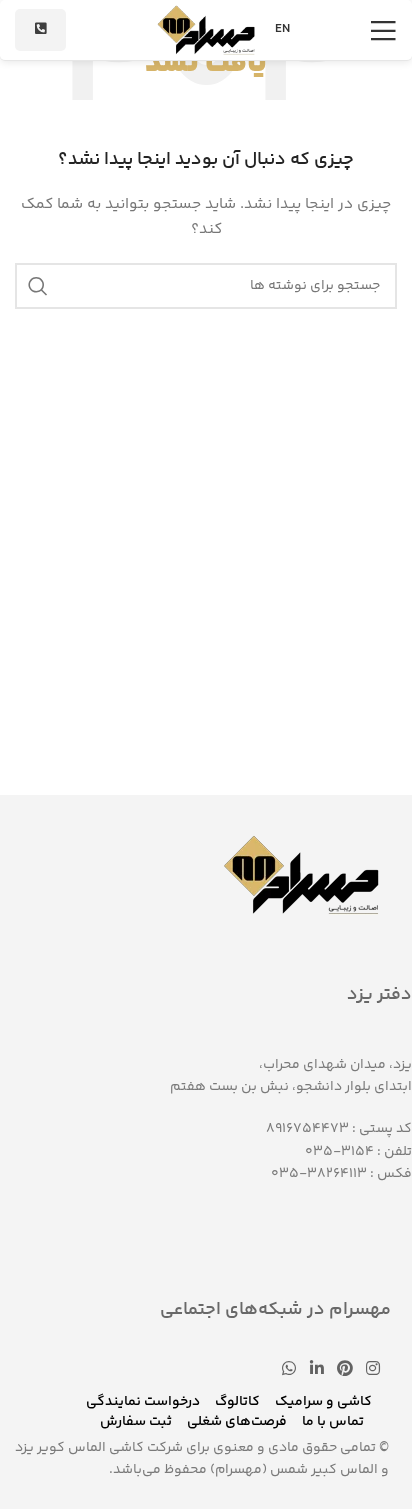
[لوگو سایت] (206, 30)
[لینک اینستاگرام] (373, 1370)
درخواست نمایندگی (143, 1402)
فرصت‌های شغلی (237, 1422)
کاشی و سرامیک (323, 1402)
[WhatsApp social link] (289, 1370)
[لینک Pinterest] (344, 1370)
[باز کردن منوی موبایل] (383, 30)
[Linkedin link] (316, 1370)
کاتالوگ (237, 1402)
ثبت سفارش (136, 1422)
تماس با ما (333, 1422)
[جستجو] (38, 286)
